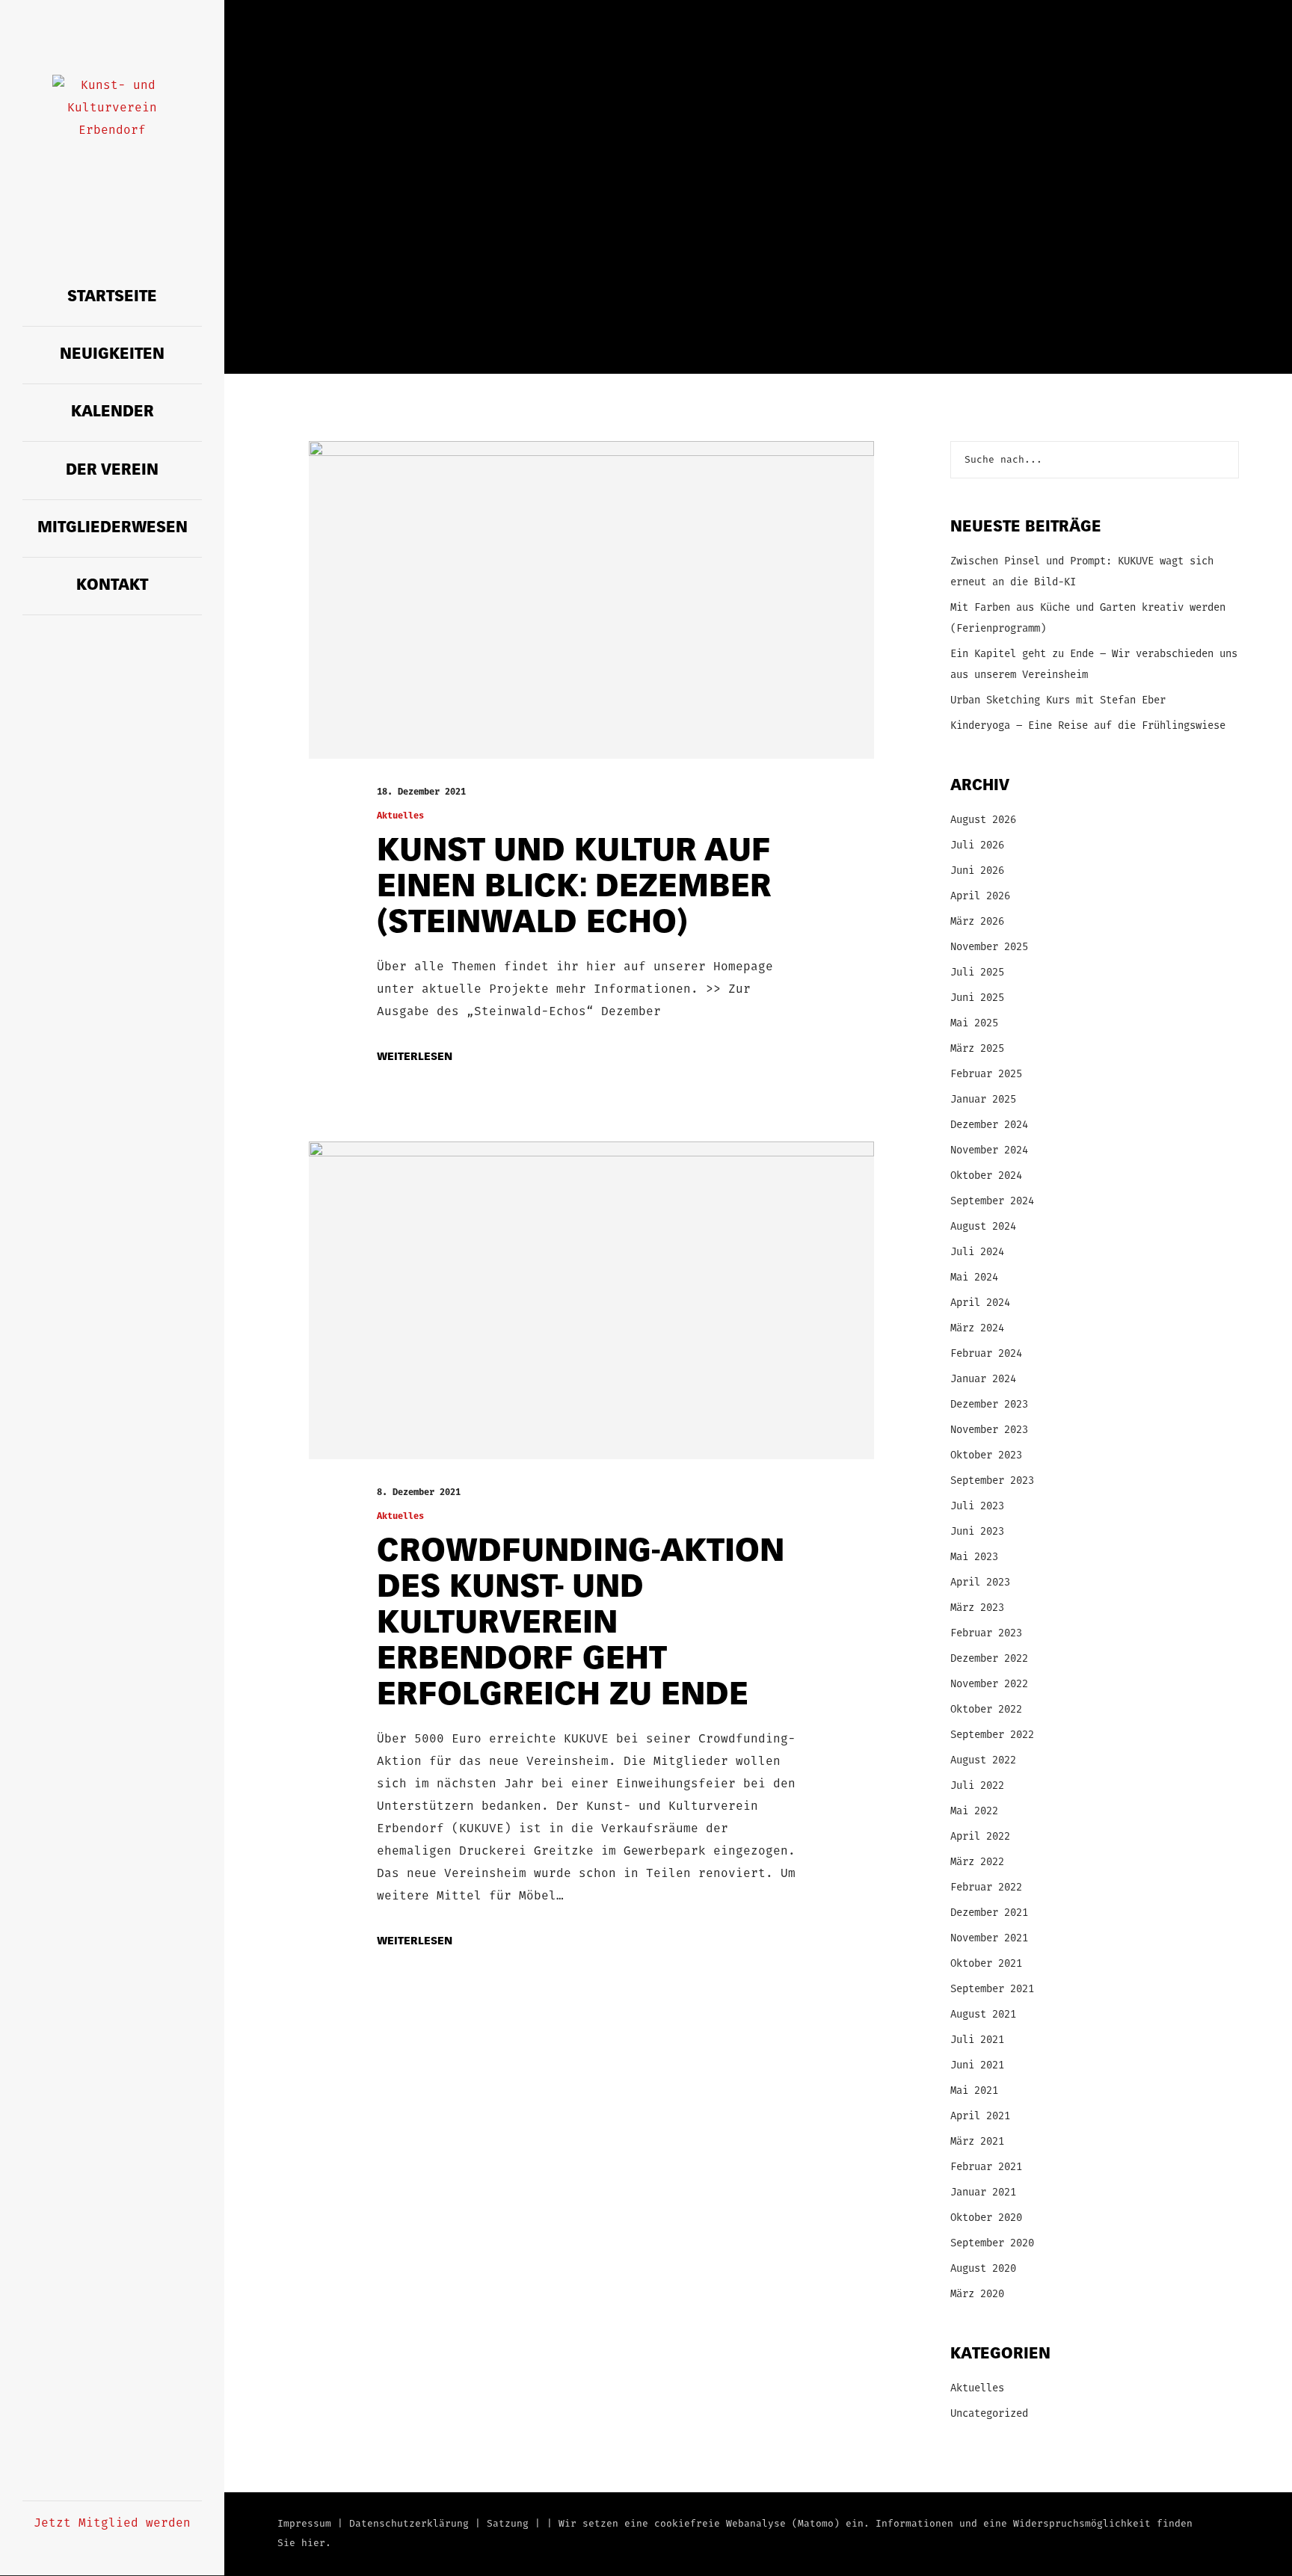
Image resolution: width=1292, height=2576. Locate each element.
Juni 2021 (977, 2066)
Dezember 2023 (989, 1405)
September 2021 (992, 1990)
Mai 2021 (974, 2091)
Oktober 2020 (986, 2218)
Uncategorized (989, 2414)
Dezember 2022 (989, 1659)
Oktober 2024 (986, 1176)
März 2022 (977, 1862)
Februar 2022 (986, 1888)
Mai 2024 (974, 1278)
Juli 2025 (977, 973)
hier (313, 2543)
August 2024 (983, 1227)
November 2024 (989, 1151)
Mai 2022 (974, 1812)
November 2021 (989, 1939)
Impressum (304, 2524)
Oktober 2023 (986, 1456)
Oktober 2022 (986, 1710)
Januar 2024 (983, 1380)
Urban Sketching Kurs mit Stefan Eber (1058, 701)
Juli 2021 (977, 2040)
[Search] (1220, 460)
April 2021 (980, 2117)
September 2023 (992, 1481)
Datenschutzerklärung (409, 2524)
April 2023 (980, 1583)
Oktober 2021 (986, 1964)
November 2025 (989, 947)
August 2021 (983, 2015)
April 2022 (980, 1837)
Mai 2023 (974, 1557)
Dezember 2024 (989, 1125)
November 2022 (989, 1685)
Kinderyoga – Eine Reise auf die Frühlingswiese (1088, 726)
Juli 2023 (977, 1507)
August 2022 (983, 1761)
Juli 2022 (977, 1786)
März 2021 (977, 2142)
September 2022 (992, 1735)
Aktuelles (400, 816)
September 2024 (992, 1202)
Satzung (508, 2524)
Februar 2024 (986, 1354)
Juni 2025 (977, 998)
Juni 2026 (977, 871)
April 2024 (980, 1303)
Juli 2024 (977, 1252)
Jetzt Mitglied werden (112, 2524)
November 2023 (989, 1430)
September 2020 (992, 2244)
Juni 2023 (977, 1532)
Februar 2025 (986, 1075)
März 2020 (977, 2295)
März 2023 (977, 1608)
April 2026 (980, 897)
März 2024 (977, 1329)
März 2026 (977, 922)
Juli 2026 (977, 846)
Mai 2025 (974, 1024)
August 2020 (983, 2269)
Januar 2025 (983, 1100)
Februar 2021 (986, 2167)
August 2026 (983, 820)
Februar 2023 (986, 1634)
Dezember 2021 (989, 1913)
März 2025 (977, 1049)
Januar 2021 (983, 2193)
